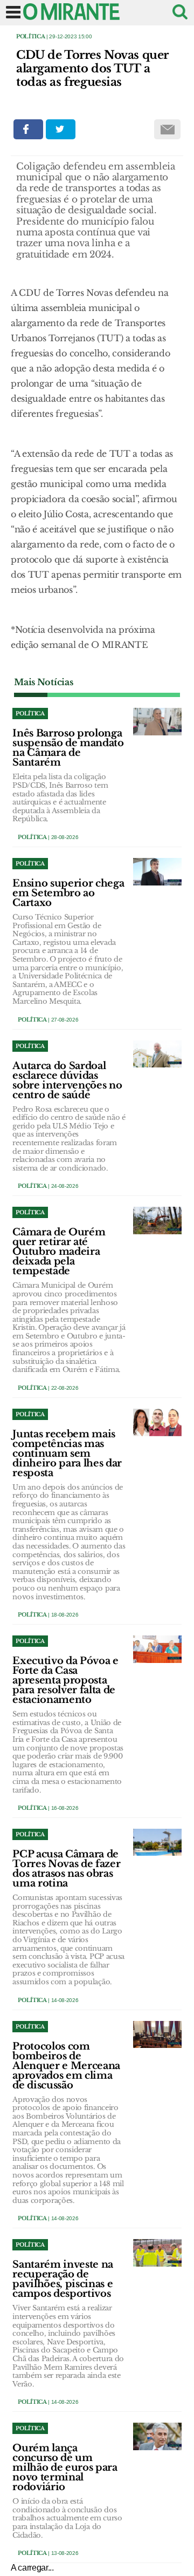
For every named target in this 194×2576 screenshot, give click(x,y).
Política (30, 36)
